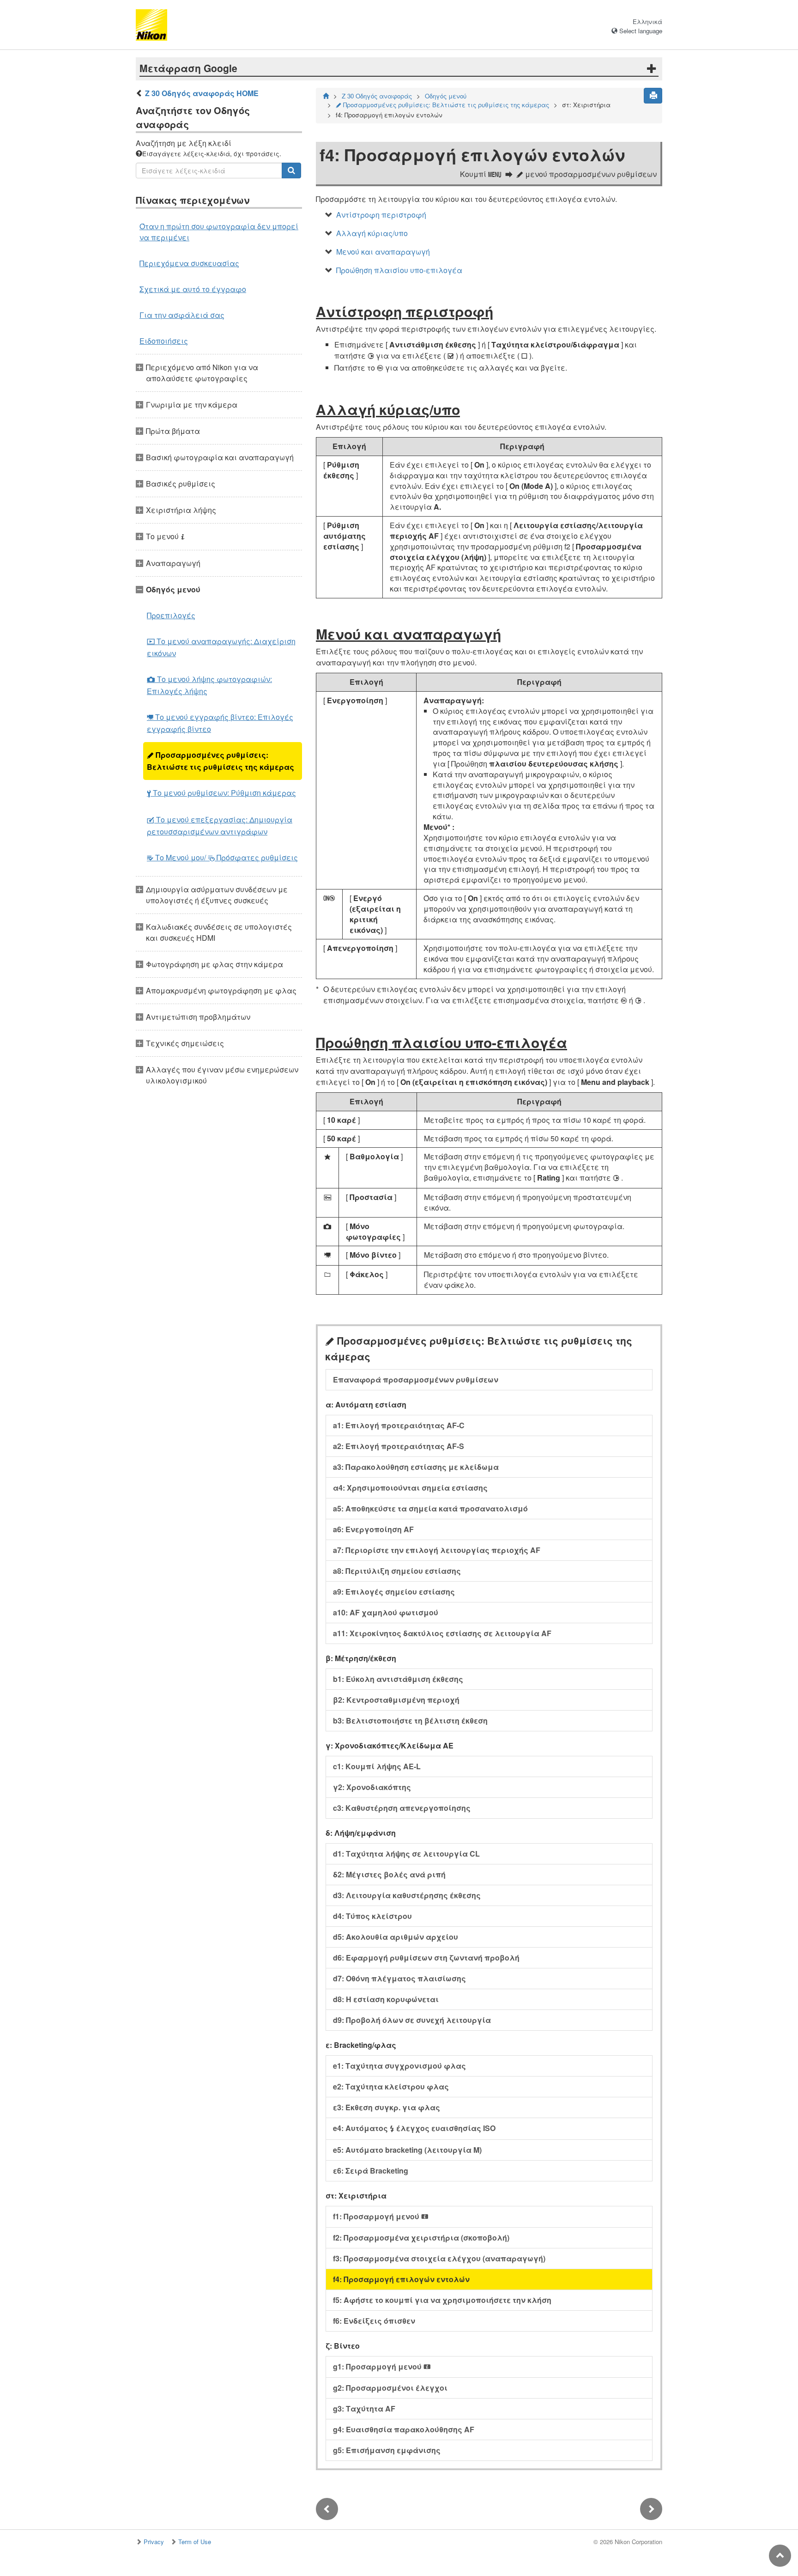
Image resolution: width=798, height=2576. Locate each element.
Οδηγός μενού (446, 96)
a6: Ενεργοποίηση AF (373, 1529)
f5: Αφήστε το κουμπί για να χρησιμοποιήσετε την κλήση (442, 2300)
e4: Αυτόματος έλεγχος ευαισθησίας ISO (414, 2128)
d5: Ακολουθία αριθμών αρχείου (396, 1937)
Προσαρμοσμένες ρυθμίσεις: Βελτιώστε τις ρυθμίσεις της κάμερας (221, 761)
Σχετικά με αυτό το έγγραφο (193, 289)
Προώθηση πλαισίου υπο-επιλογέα (399, 270)
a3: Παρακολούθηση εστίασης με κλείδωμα (416, 1467)
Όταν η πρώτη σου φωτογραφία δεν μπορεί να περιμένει (219, 232)
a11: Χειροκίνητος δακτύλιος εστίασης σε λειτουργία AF (442, 1633)
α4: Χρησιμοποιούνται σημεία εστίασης (410, 1488)
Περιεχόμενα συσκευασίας (189, 263)
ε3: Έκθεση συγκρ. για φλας (387, 2107)
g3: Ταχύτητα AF (364, 2409)
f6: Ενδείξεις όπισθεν (374, 2321)
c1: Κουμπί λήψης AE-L (377, 1766)
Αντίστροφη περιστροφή (381, 215)
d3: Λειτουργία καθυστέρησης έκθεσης (407, 1895)
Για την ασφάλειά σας (182, 315)
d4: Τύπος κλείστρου (372, 1916)
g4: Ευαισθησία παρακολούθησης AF (404, 2429)
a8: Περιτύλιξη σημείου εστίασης (397, 1571)
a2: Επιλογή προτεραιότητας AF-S (399, 1446)
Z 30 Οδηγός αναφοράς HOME (202, 93)
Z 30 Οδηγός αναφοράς (377, 96)
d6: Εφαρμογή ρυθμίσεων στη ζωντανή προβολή (426, 1958)
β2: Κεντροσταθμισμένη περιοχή (396, 1700)
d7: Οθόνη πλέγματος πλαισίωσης (399, 1978)
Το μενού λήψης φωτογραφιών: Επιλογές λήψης (209, 685)
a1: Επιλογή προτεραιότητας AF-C (399, 1425)
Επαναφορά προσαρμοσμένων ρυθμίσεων (416, 1379)
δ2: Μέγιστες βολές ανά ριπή (389, 1874)
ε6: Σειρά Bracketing (371, 2171)
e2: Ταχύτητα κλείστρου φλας (391, 2086)
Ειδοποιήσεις (164, 341)
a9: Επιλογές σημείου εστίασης (394, 1592)
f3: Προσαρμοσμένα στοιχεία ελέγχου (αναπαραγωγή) (439, 2258)
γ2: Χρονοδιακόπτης (372, 1787)
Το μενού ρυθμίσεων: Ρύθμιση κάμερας (221, 793)
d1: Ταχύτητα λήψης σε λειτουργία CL (406, 1854)
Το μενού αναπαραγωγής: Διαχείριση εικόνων (221, 647)
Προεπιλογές (171, 615)
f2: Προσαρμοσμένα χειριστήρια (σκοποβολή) (421, 2238)
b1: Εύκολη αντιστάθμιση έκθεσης (398, 1679)
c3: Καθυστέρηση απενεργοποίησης (402, 1808)
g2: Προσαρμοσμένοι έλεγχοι (390, 2388)
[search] (291, 171)
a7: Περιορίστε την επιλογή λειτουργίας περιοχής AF (437, 1550)
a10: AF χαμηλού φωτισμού (386, 1612)
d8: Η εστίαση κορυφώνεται (386, 1999)
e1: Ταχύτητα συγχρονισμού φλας (399, 2066)
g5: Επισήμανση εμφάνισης (387, 2450)
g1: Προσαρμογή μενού (382, 2366)
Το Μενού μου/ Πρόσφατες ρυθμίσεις (222, 857)
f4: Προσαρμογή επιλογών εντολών (401, 2279)
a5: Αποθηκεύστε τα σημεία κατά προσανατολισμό (430, 1508)
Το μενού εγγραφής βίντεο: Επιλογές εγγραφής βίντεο (220, 723)
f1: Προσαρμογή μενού (381, 2216)
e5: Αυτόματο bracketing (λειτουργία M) (407, 2150)
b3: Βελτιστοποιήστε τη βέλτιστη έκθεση (410, 1720)
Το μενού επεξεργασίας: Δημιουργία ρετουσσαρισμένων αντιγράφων (220, 825)
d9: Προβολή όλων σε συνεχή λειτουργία (412, 2020)
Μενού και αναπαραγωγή (383, 252)
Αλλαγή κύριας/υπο (372, 233)
